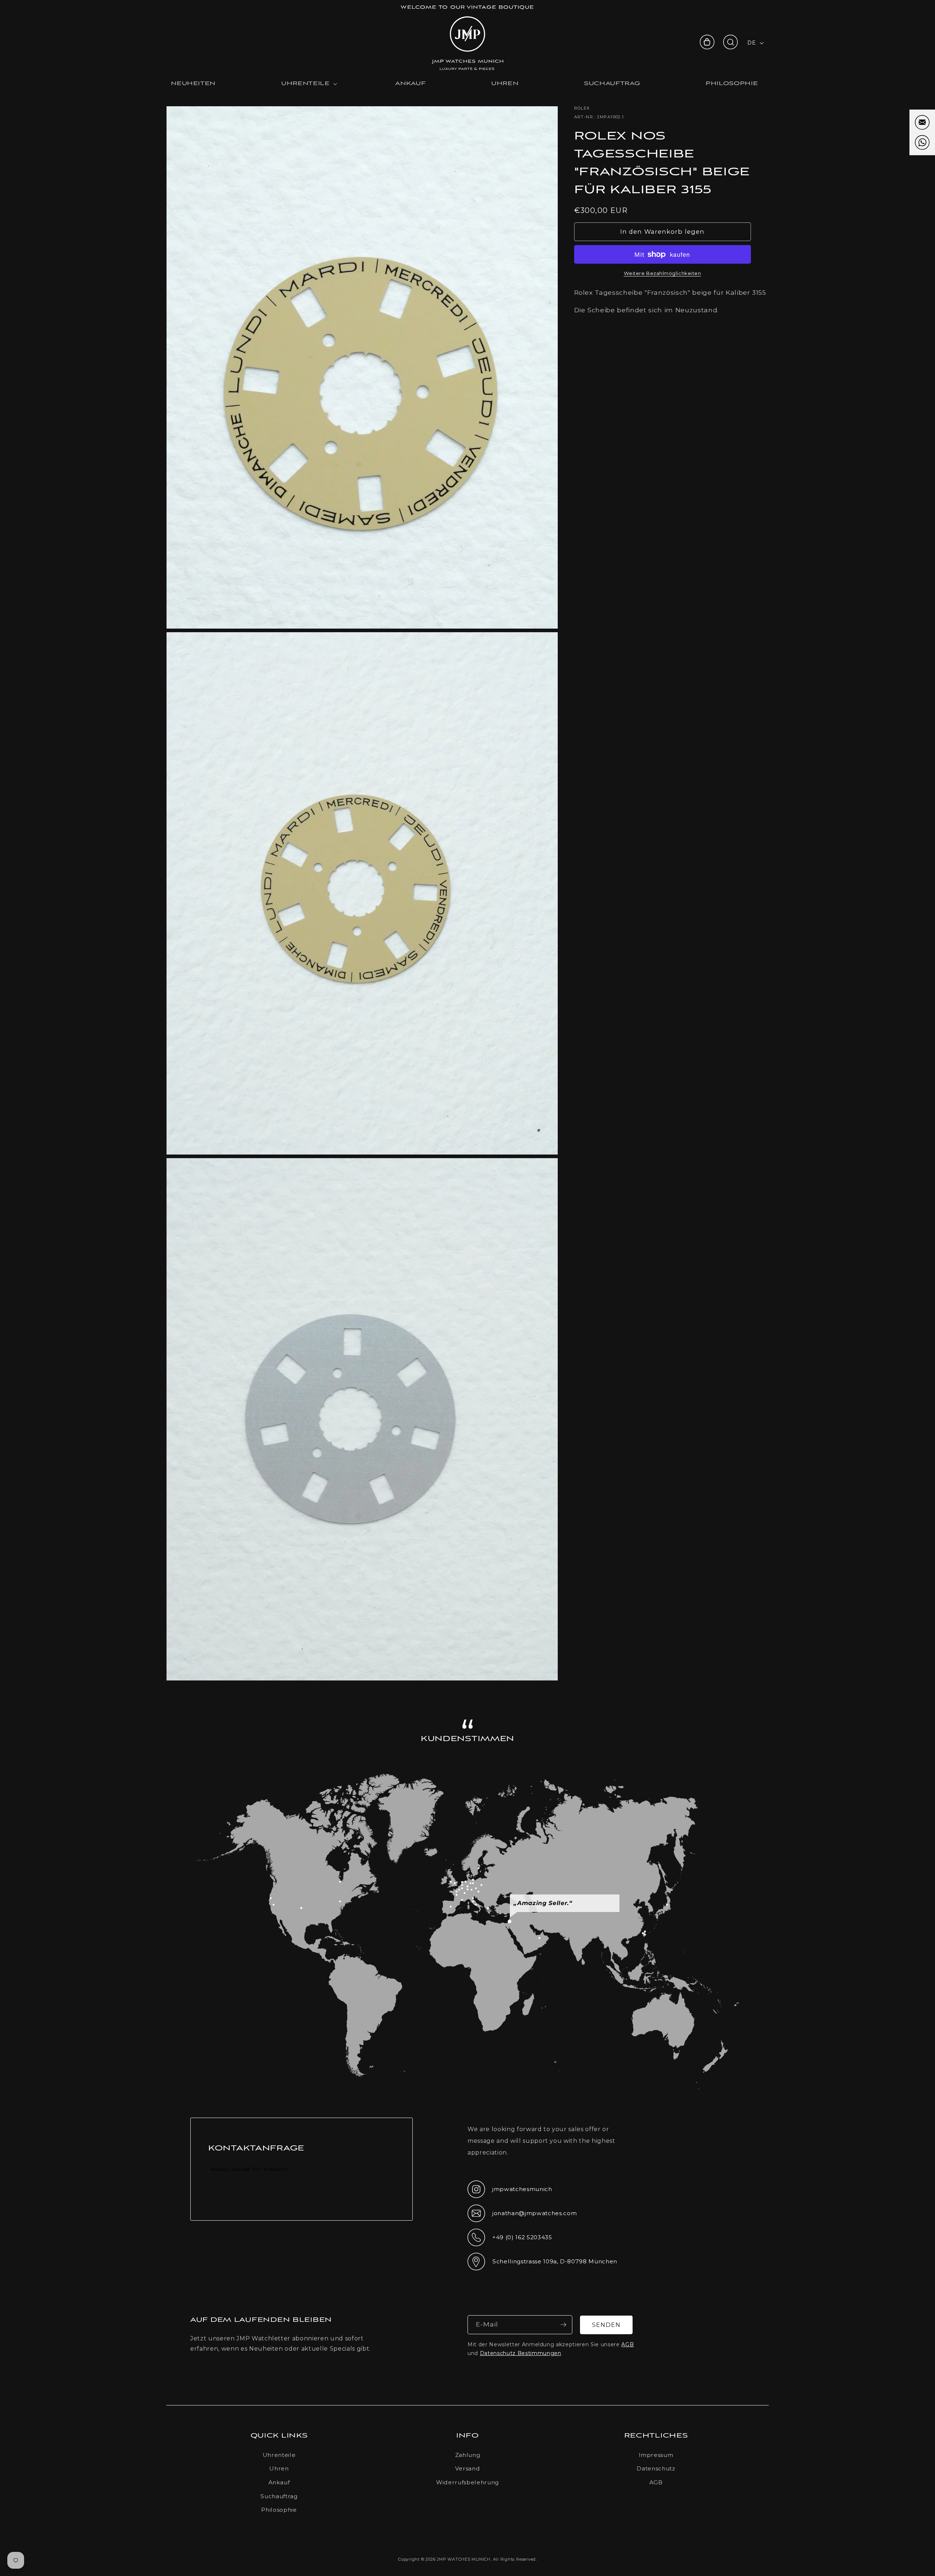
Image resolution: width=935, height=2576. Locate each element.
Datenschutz (656, 2468)
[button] (730, 42)
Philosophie (279, 2510)
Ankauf (279, 2482)
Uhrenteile (279, 2455)
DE (751, 43)
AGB (627, 2344)
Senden (606, 2325)
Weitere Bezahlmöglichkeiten (663, 273)
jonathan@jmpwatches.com (522, 2219)
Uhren (279, 2468)
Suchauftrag (279, 2496)
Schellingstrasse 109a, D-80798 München (542, 2264)
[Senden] (563, 2325)
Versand (468, 2468)
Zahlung (468, 2455)
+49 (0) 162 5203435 (510, 2240)
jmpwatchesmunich (510, 2191)
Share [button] (592, 330)
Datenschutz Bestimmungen (521, 2353)
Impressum (656, 2455)
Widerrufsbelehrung (467, 2482)
